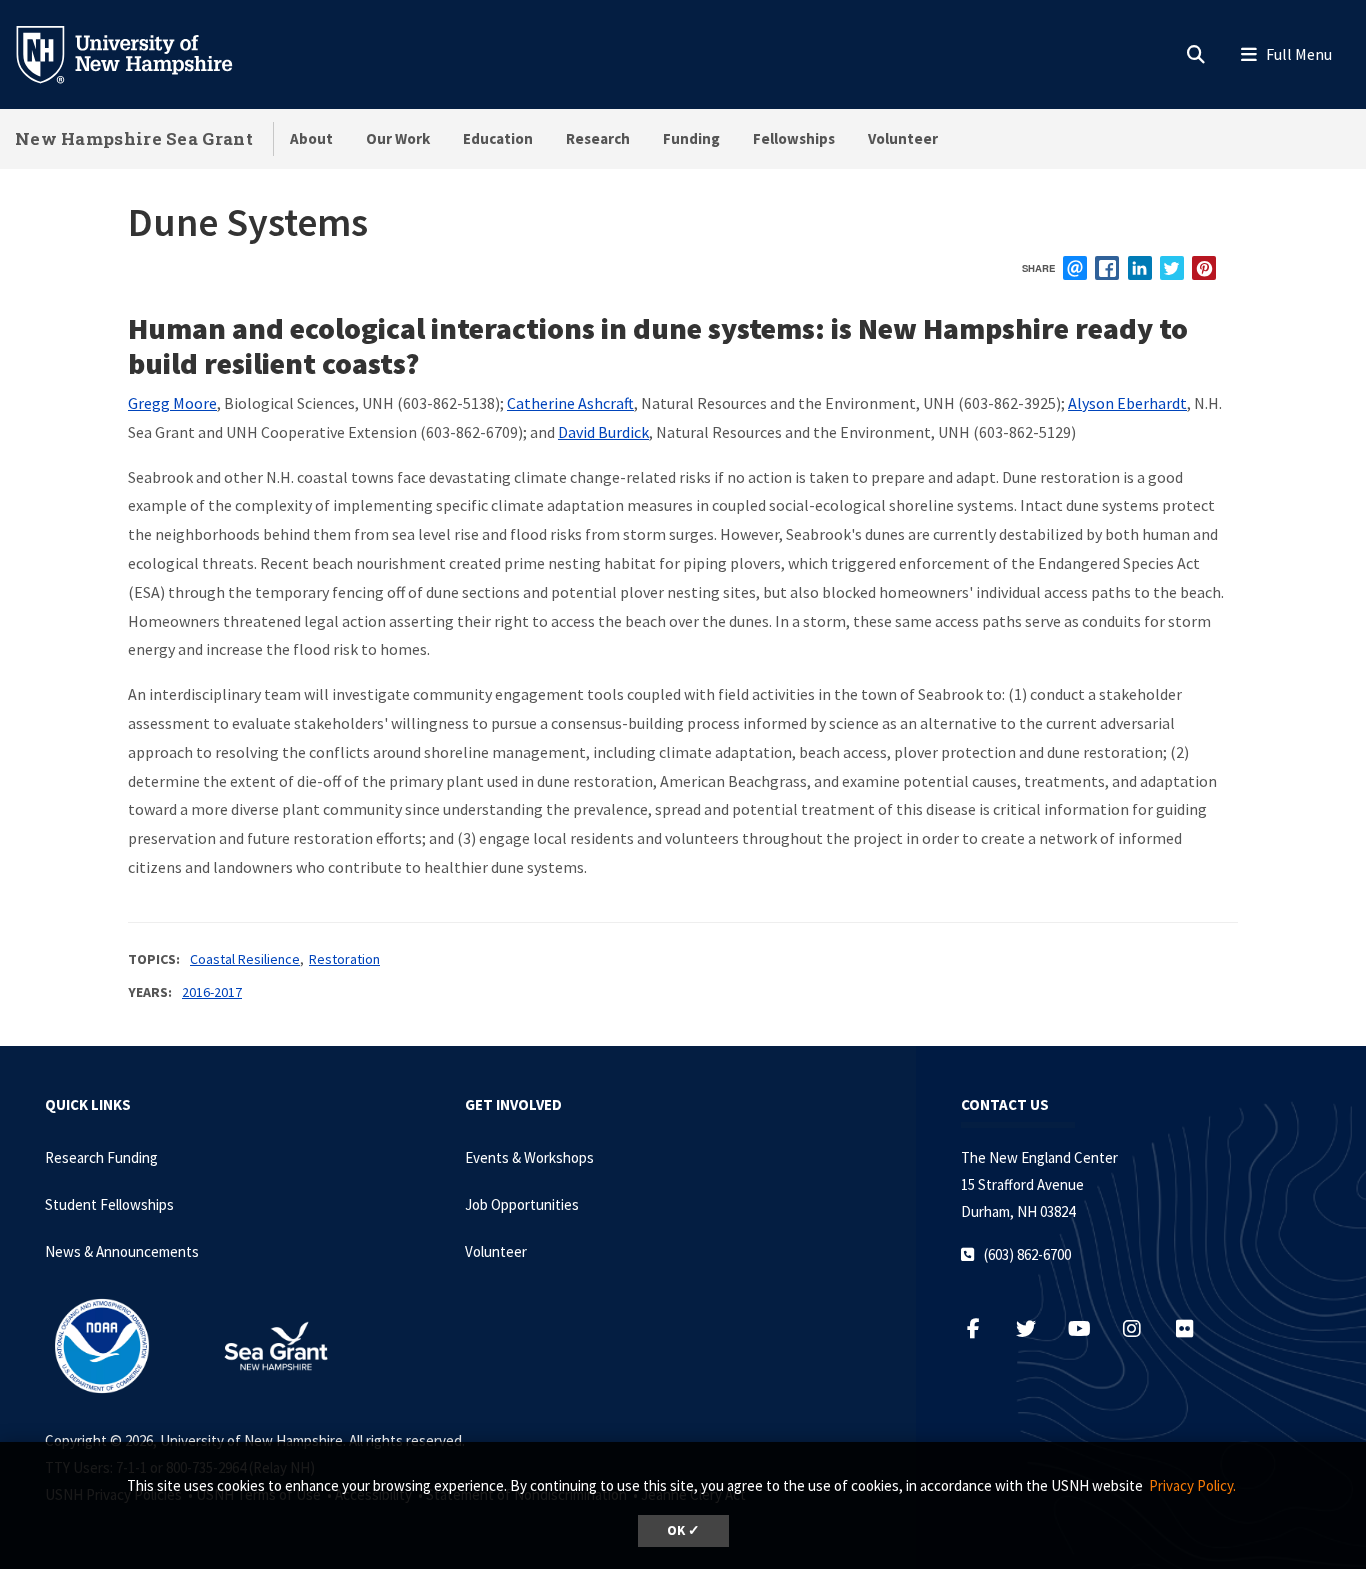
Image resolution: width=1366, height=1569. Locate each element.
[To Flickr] (1193, 1328)
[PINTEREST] (1204, 268)
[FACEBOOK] (1107, 268)
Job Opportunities (522, 1204)
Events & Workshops (529, 1157)
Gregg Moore (172, 403)
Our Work (398, 138)
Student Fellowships (109, 1204)
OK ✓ (683, 1530)
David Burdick (603, 432)
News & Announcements (122, 1251)
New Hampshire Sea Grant (134, 138)
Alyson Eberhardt (1127, 403)
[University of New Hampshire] (140, 53)
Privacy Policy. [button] (1192, 1485)
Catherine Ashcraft (570, 403)
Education (498, 138)
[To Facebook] (983, 1328)
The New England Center (1039, 1157)
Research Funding (101, 1157)
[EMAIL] (1075, 268)
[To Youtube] (1089, 1328)
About (311, 138)
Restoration (344, 959)
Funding (691, 138)
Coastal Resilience (245, 959)
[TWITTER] (1172, 268)
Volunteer (903, 138)
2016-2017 (212, 992)
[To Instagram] (1142, 1328)
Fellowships (794, 138)
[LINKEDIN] (1140, 268)
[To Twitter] (1036, 1328)
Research (598, 138)
